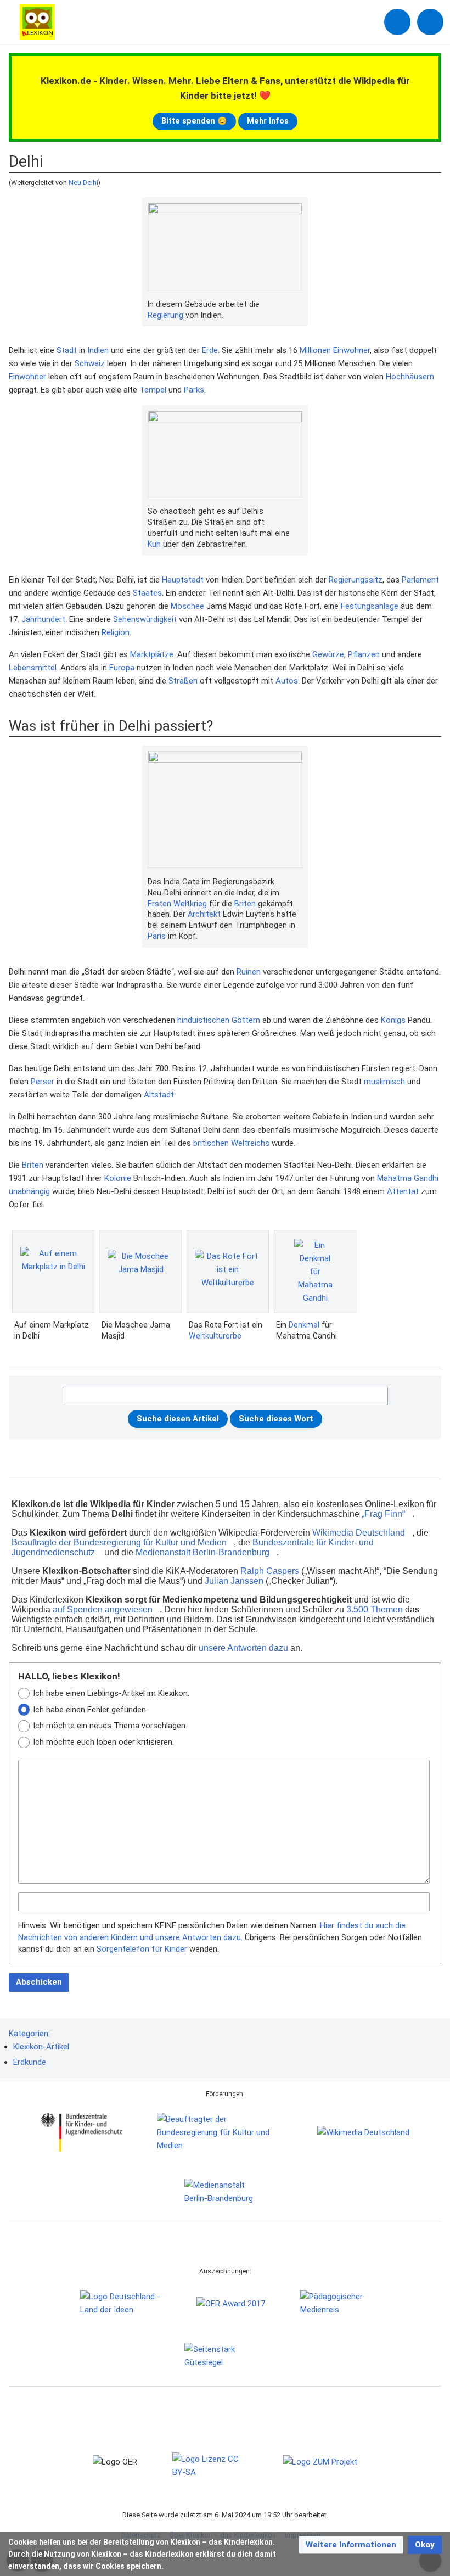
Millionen (315, 350)
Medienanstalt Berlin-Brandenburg (203, 1552)
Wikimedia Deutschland (359, 1533)
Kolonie (118, 1178)
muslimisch (384, 1082)
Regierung (165, 315)
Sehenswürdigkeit (145, 619)
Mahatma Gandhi (408, 1178)
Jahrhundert (43, 619)
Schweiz (90, 363)
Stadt (67, 350)
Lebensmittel (33, 668)
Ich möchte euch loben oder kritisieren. (103, 1742)
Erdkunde (30, 2062)
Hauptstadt (183, 580)
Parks (194, 390)
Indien (98, 350)
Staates (147, 593)
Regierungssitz (356, 580)
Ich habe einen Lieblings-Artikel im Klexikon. (111, 1693)
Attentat (403, 1191)
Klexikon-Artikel (41, 2047)
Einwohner (351, 350)
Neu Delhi (83, 183)
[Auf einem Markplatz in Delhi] (53, 1272)
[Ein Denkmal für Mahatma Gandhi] (315, 1272)
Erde (210, 350)
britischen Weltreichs (231, 1143)
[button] (351, 2545)
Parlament (420, 580)
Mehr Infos (268, 121)
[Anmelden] (397, 22)
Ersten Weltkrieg (177, 904)
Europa (122, 668)
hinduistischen (203, 1020)
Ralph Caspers (270, 1571)
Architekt (204, 914)
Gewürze (328, 654)
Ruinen (249, 972)
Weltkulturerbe (215, 1336)
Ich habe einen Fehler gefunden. (90, 1710)
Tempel (153, 390)
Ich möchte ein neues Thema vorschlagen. (110, 1726)
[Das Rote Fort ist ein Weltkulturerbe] (228, 1272)
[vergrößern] (297, 305)
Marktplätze (152, 654)
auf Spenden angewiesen (103, 1609)
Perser (43, 1082)
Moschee (187, 606)
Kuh (154, 544)
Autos (287, 681)
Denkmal (304, 1325)
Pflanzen (364, 654)
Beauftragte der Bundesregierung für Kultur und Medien (119, 1542)
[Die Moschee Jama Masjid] (140, 1272)
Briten (245, 904)
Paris (157, 936)
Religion (116, 632)
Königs (393, 1020)
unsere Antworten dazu (243, 1648)
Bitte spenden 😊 (194, 121)
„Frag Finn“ (383, 1514)
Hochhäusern (410, 377)
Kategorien (29, 2034)
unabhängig (29, 1191)
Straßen (183, 681)
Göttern (246, 1020)
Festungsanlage (370, 606)
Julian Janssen (234, 1581)
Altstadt (159, 1095)
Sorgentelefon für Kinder (142, 1949)
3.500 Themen (375, 1609)
